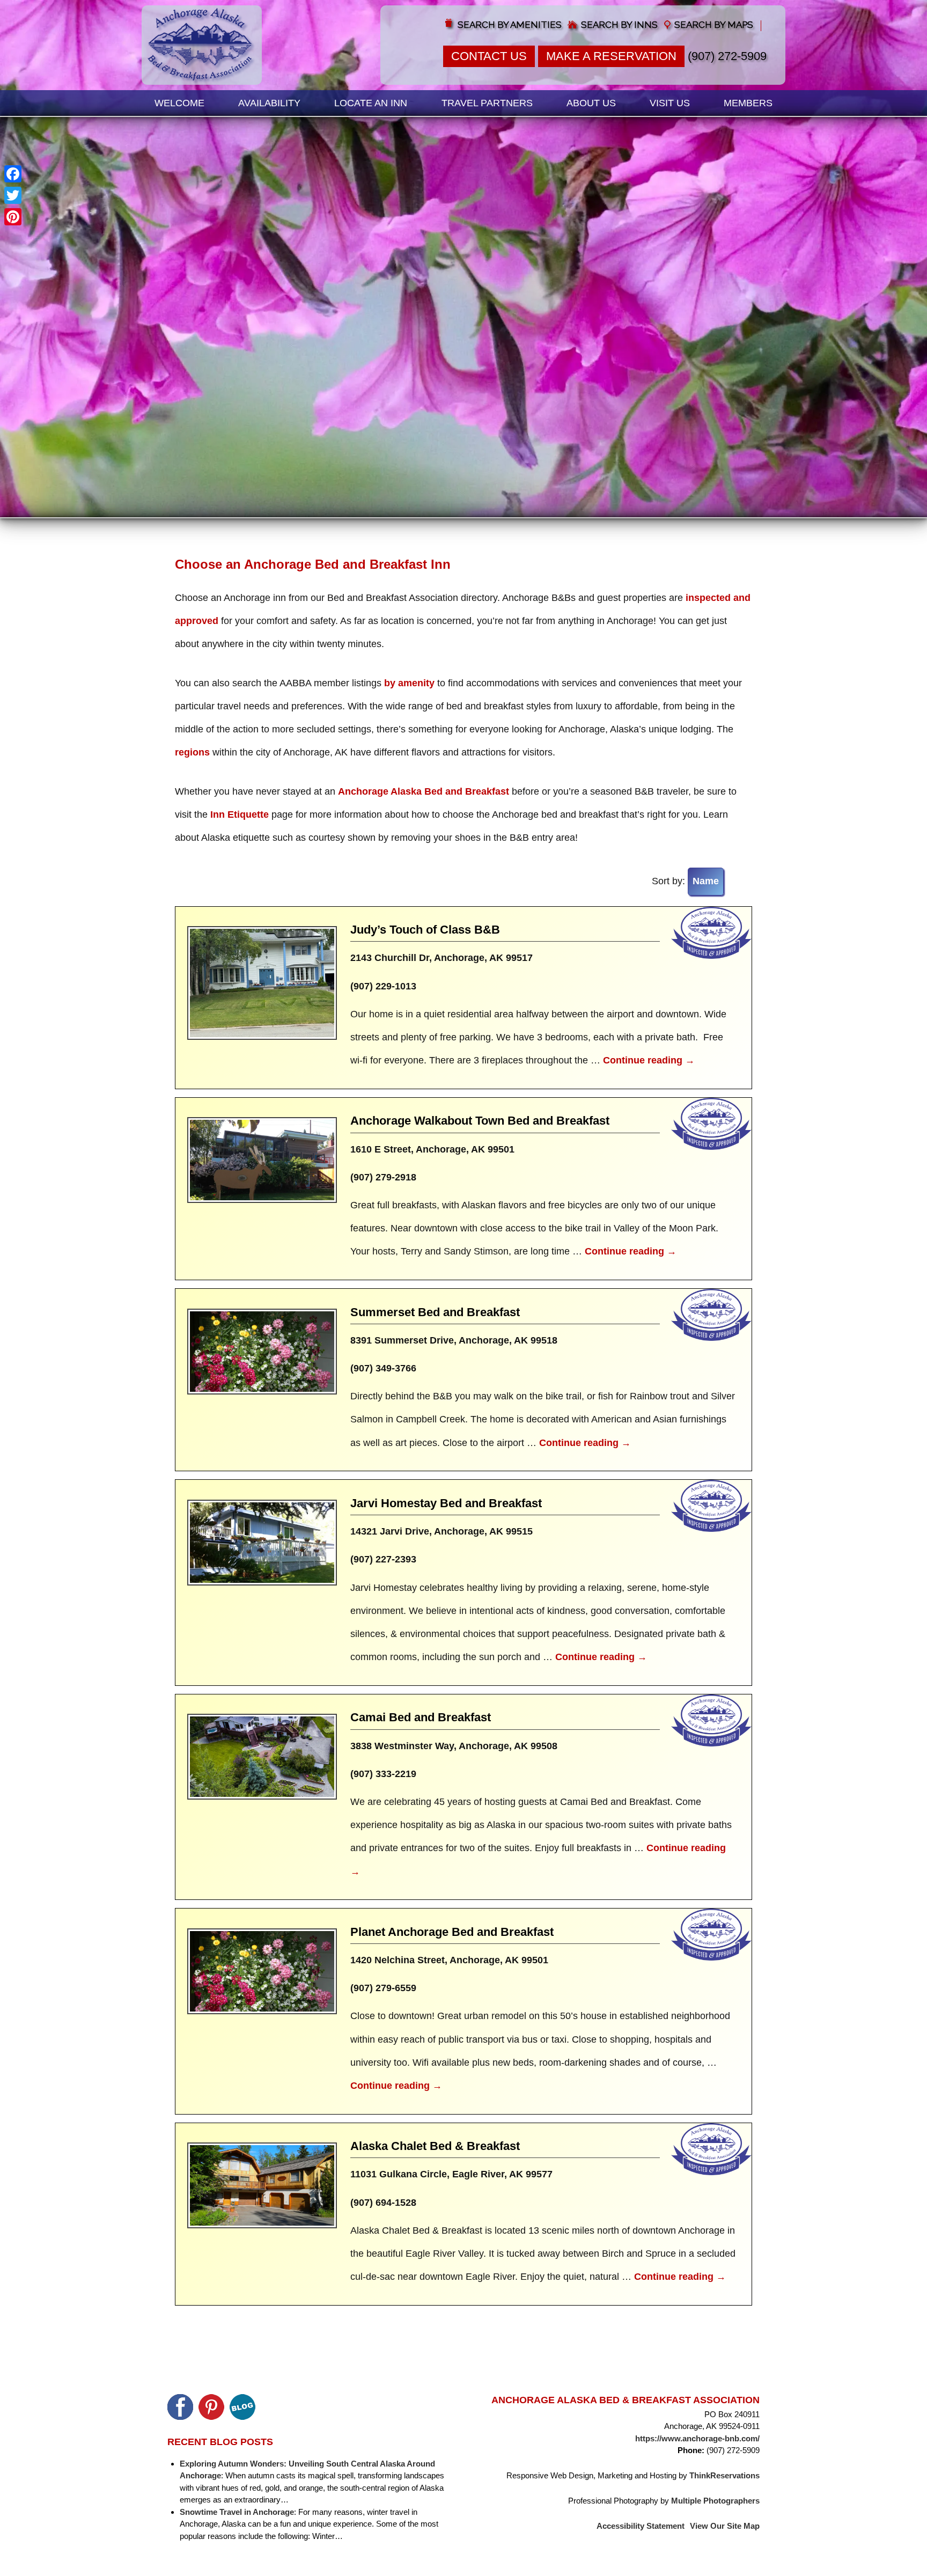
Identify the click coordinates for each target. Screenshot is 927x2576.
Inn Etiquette (240, 814)
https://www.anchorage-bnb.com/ (697, 2438)
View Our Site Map (725, 2526)
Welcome (179, 103)
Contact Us (489, 56)
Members (748, 103)
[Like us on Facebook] (180, 2407)
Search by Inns (619, 25)
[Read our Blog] (242, 2407)
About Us (591, 103)
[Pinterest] (13, 217)
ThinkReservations (724, 2475)
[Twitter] (13, 195)
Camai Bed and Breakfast (421, 1717)
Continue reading (649, 1060)
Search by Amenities (510, 25)
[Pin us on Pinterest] (211, 2407)
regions (192, 752)
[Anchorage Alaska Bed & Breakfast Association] (202, 45)
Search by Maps (714, 25)
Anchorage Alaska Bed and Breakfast (424, 791)
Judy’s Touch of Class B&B (425, 930)
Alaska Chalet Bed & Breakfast (435, 2146)
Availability (269, 103)
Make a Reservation (611, 56)
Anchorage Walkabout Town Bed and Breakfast (480, 1121)
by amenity (409, 683)
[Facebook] (13, 174)
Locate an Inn (371, 103)
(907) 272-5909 (727, 56)
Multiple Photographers (715, 2501)
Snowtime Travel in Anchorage (237, 2512)
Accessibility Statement (641, 2526)
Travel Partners (487, 103)
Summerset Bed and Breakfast (435, 1312)
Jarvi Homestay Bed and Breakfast (446, 1503)
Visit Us (670, 103)
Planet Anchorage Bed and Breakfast (452, 1932)
